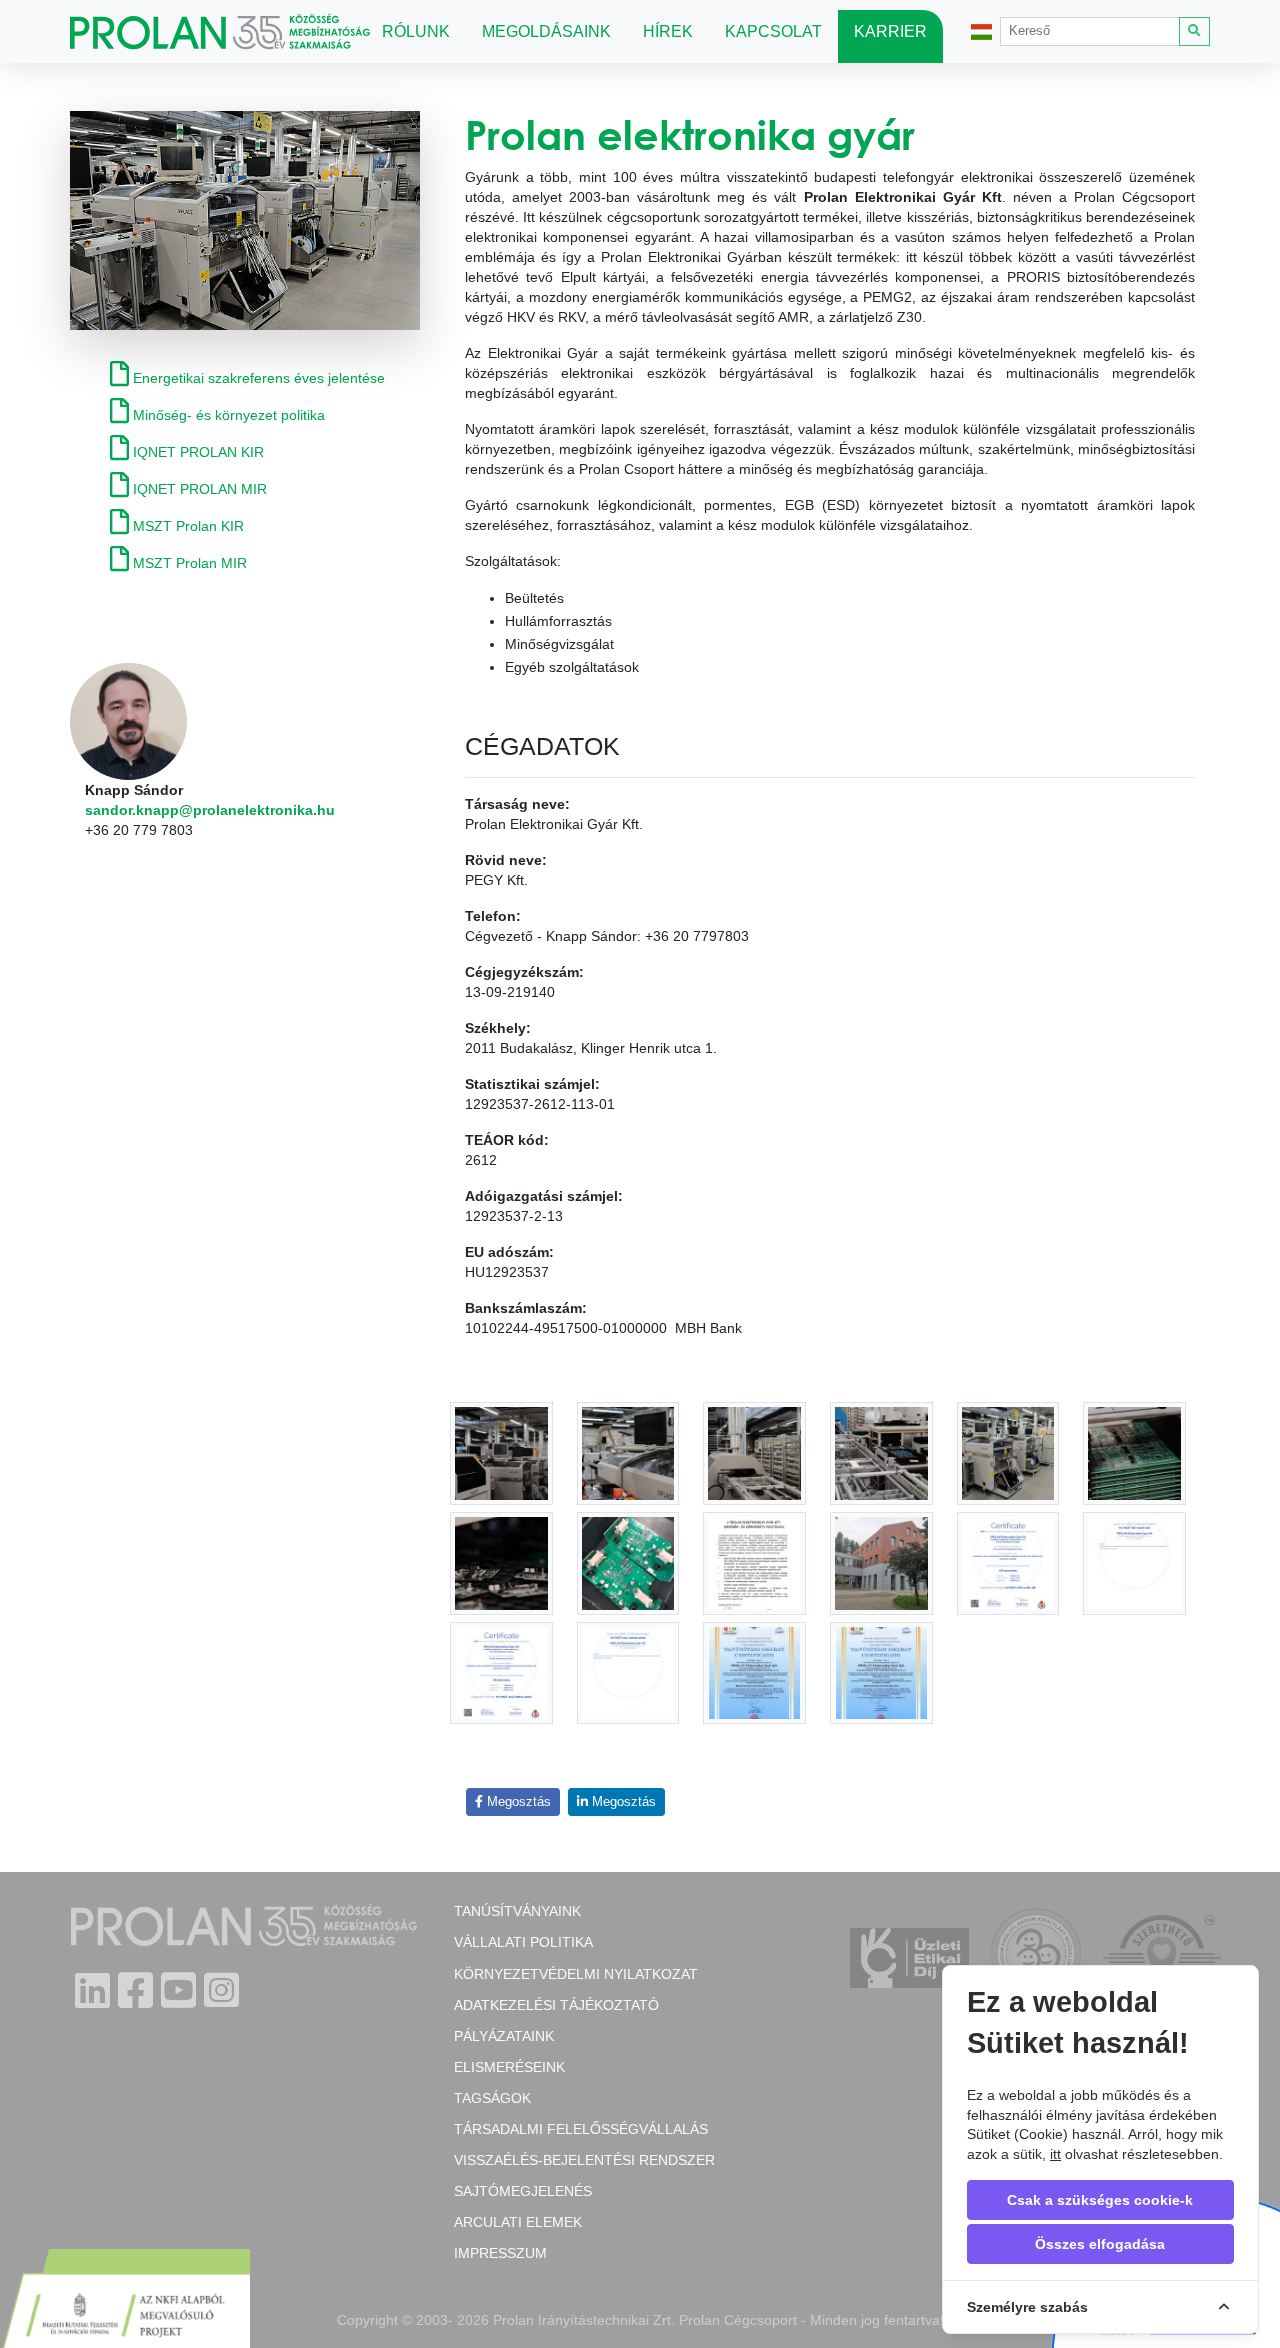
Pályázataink (504, 2036)
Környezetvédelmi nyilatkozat (576, 1974)
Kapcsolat (773, 31)
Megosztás (517, 1802)
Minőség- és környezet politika (227, 415)
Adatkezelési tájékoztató (556, 2005)
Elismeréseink (509, 2067)
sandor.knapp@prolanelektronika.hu (210, 810)
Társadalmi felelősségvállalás (581, 2129)
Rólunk (416, 31)
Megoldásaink (546, 31)
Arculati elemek (518, 2222)
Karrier (890, 31)
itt (1055, 2154)
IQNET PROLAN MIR (198, 489)
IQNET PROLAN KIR (196, 452)
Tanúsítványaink (517, 1911)
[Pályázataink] (125, 2301)
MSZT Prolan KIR (186, 526)
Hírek (668, 31)
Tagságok (492, 2098)
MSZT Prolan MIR (188, 563)
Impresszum (500, 2253)
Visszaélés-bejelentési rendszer (584, 2160)
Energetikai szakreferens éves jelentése (257, 378)
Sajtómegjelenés (523, 2191)
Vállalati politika (523, 1942)
